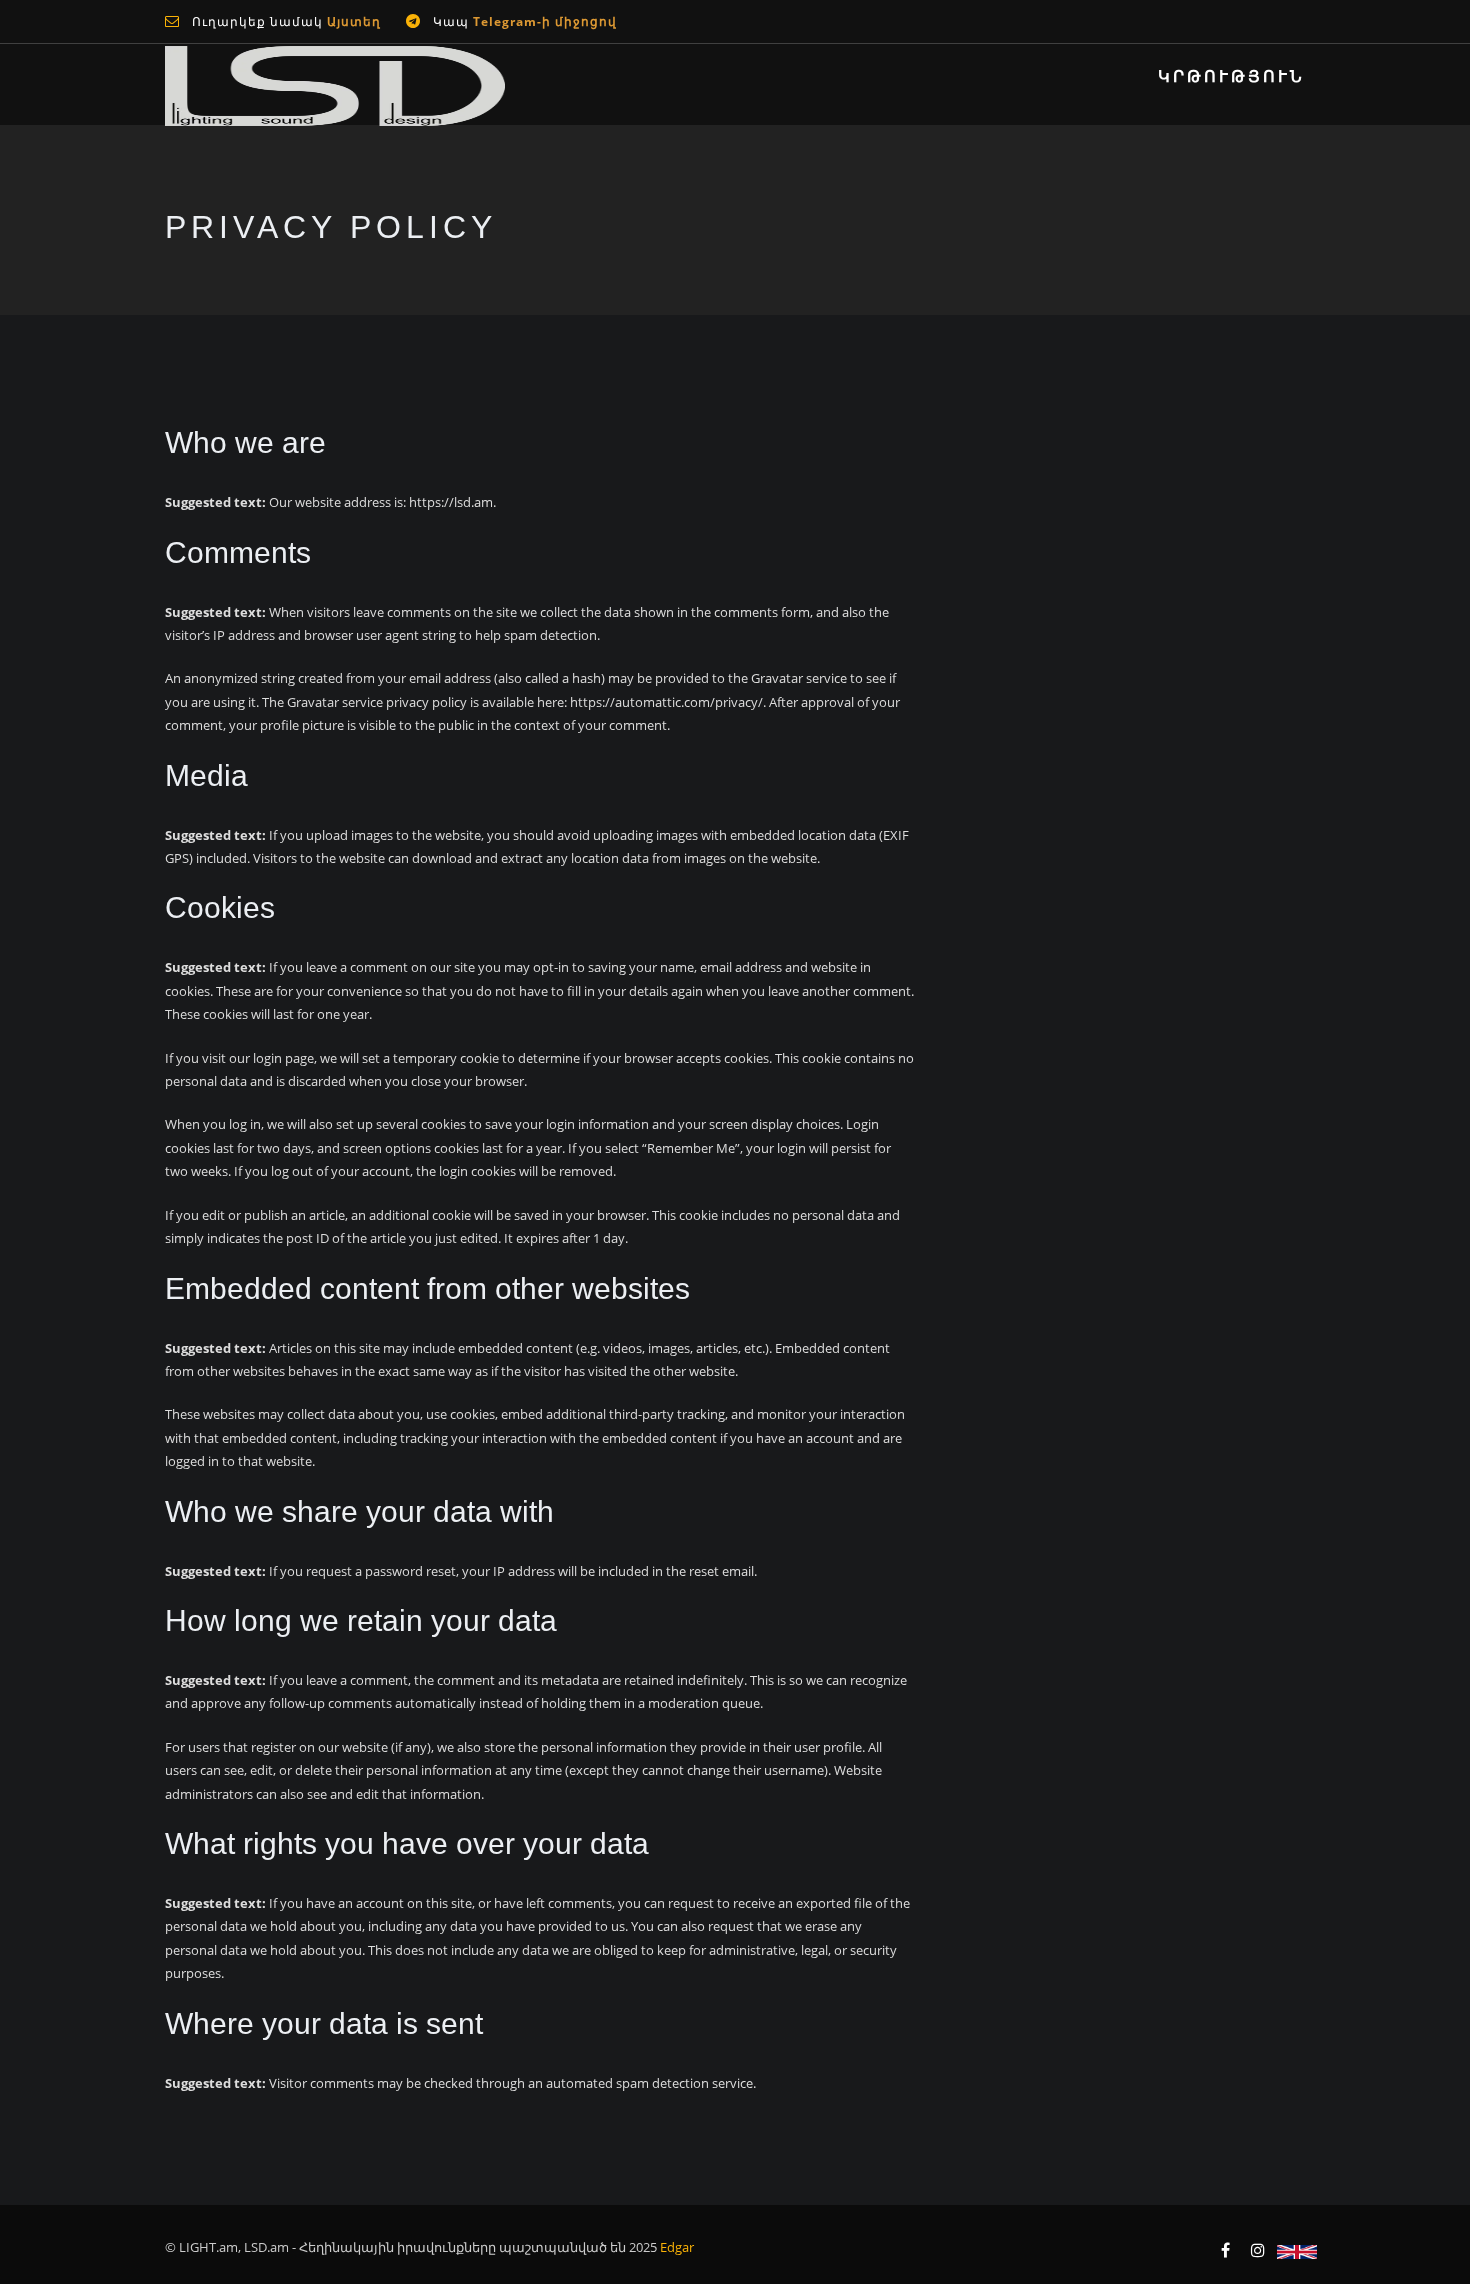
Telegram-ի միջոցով (545, 21)
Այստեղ (352, 21)
